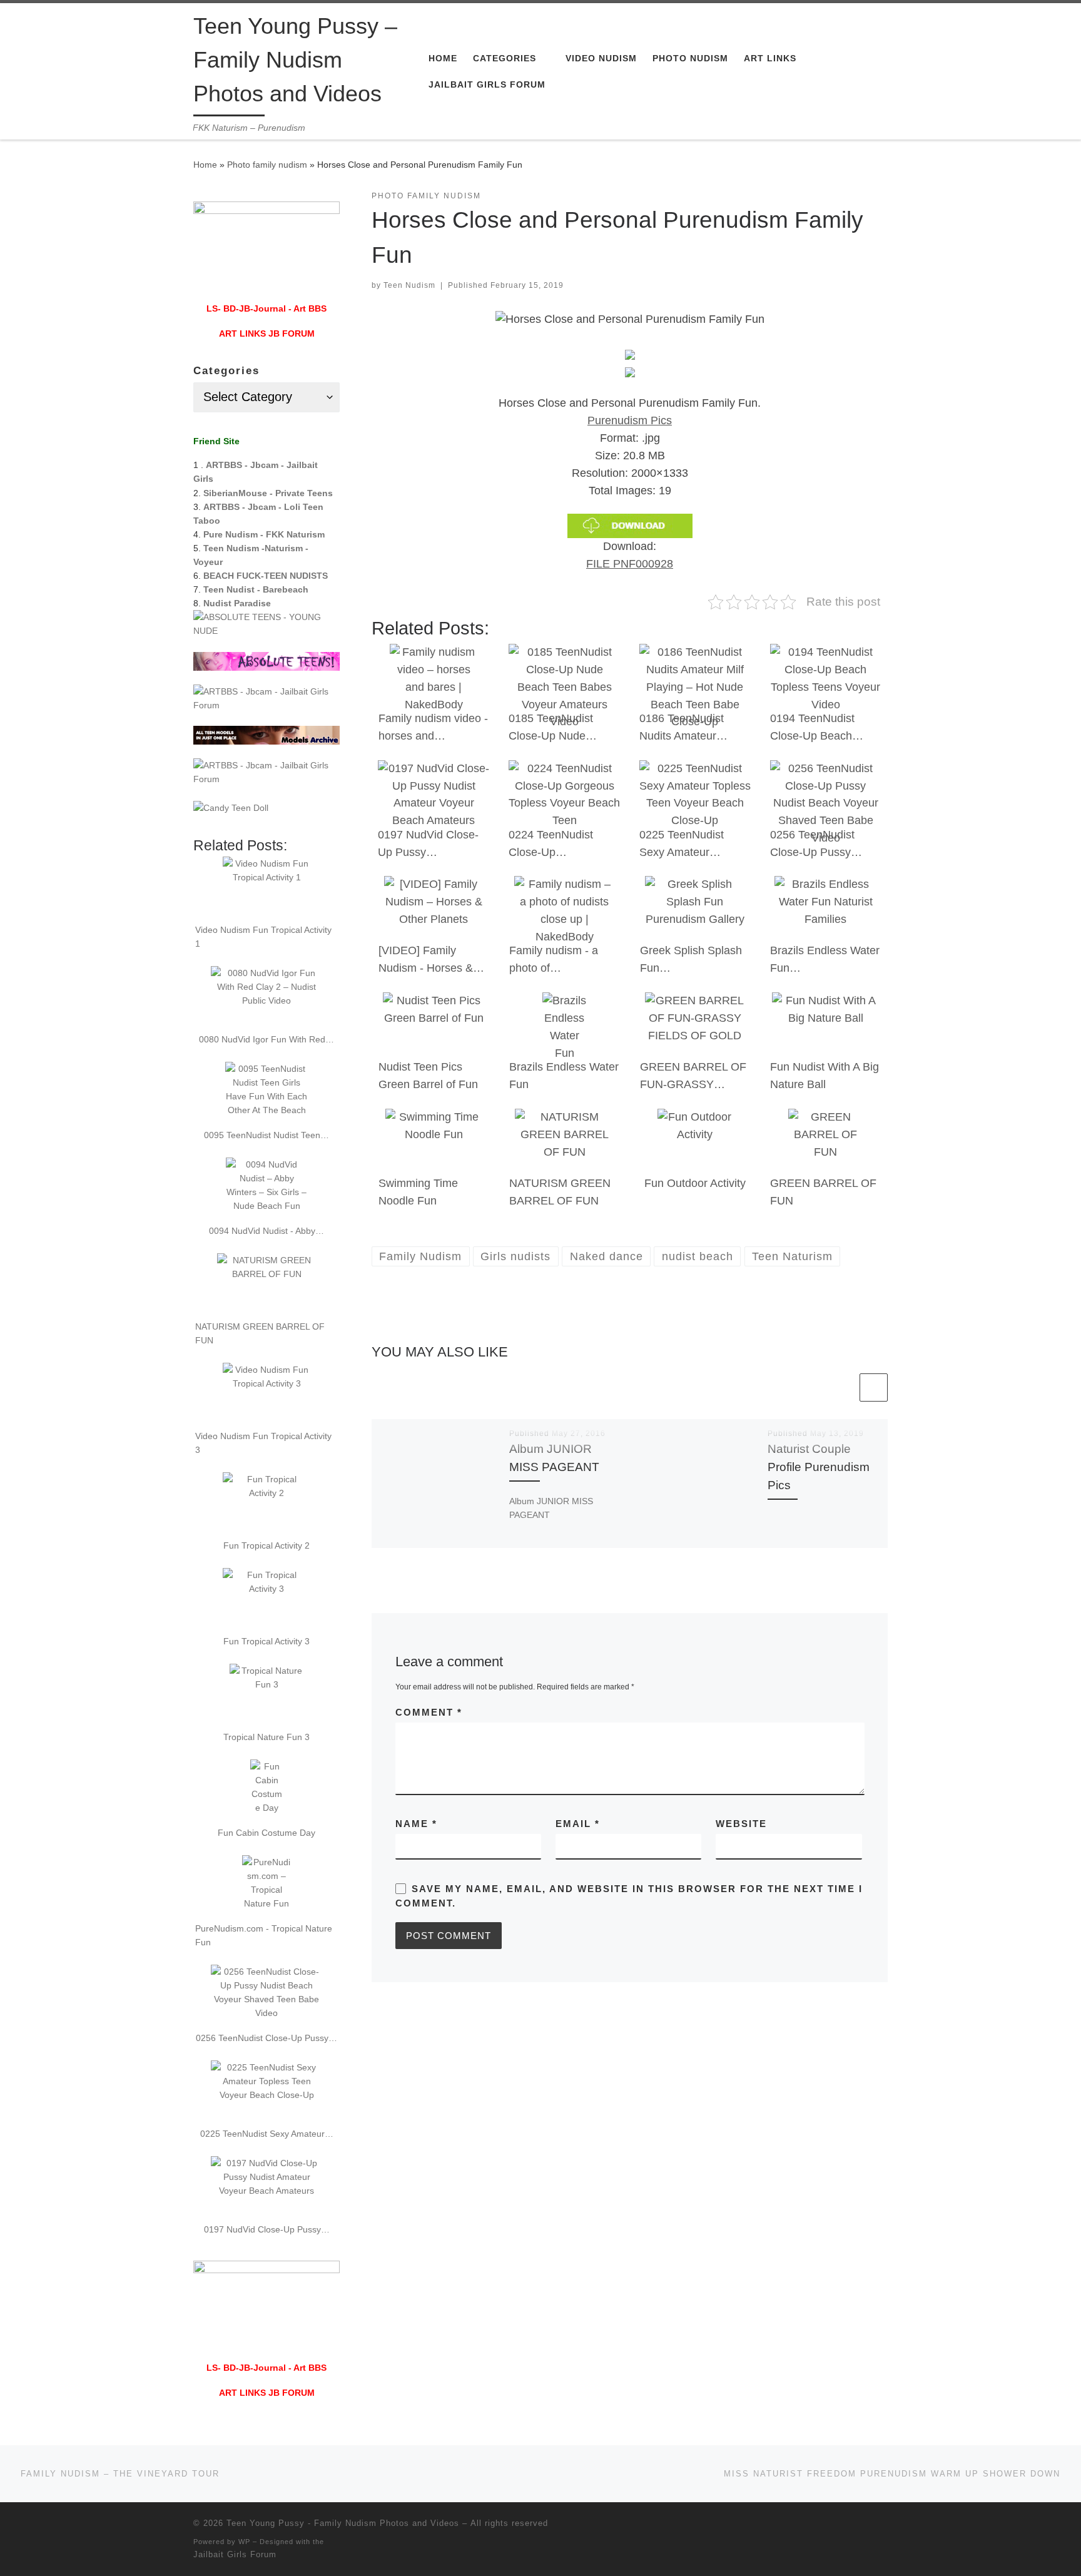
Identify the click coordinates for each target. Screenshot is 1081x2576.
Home (205, 165)
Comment (429, 1712)
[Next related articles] (874, 1387)
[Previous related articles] (843, 1387)
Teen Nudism (409, 285)
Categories (226, 371)
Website (741, 1824)
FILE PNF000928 (630, 564)
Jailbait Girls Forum (235, 2554)
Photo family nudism (267, 165)
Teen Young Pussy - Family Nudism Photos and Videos (343, 2523)
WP (244, 2542)
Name (416, 1824)
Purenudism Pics (630, 420)
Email (578, 1824)
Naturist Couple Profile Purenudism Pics (819, 1467)
